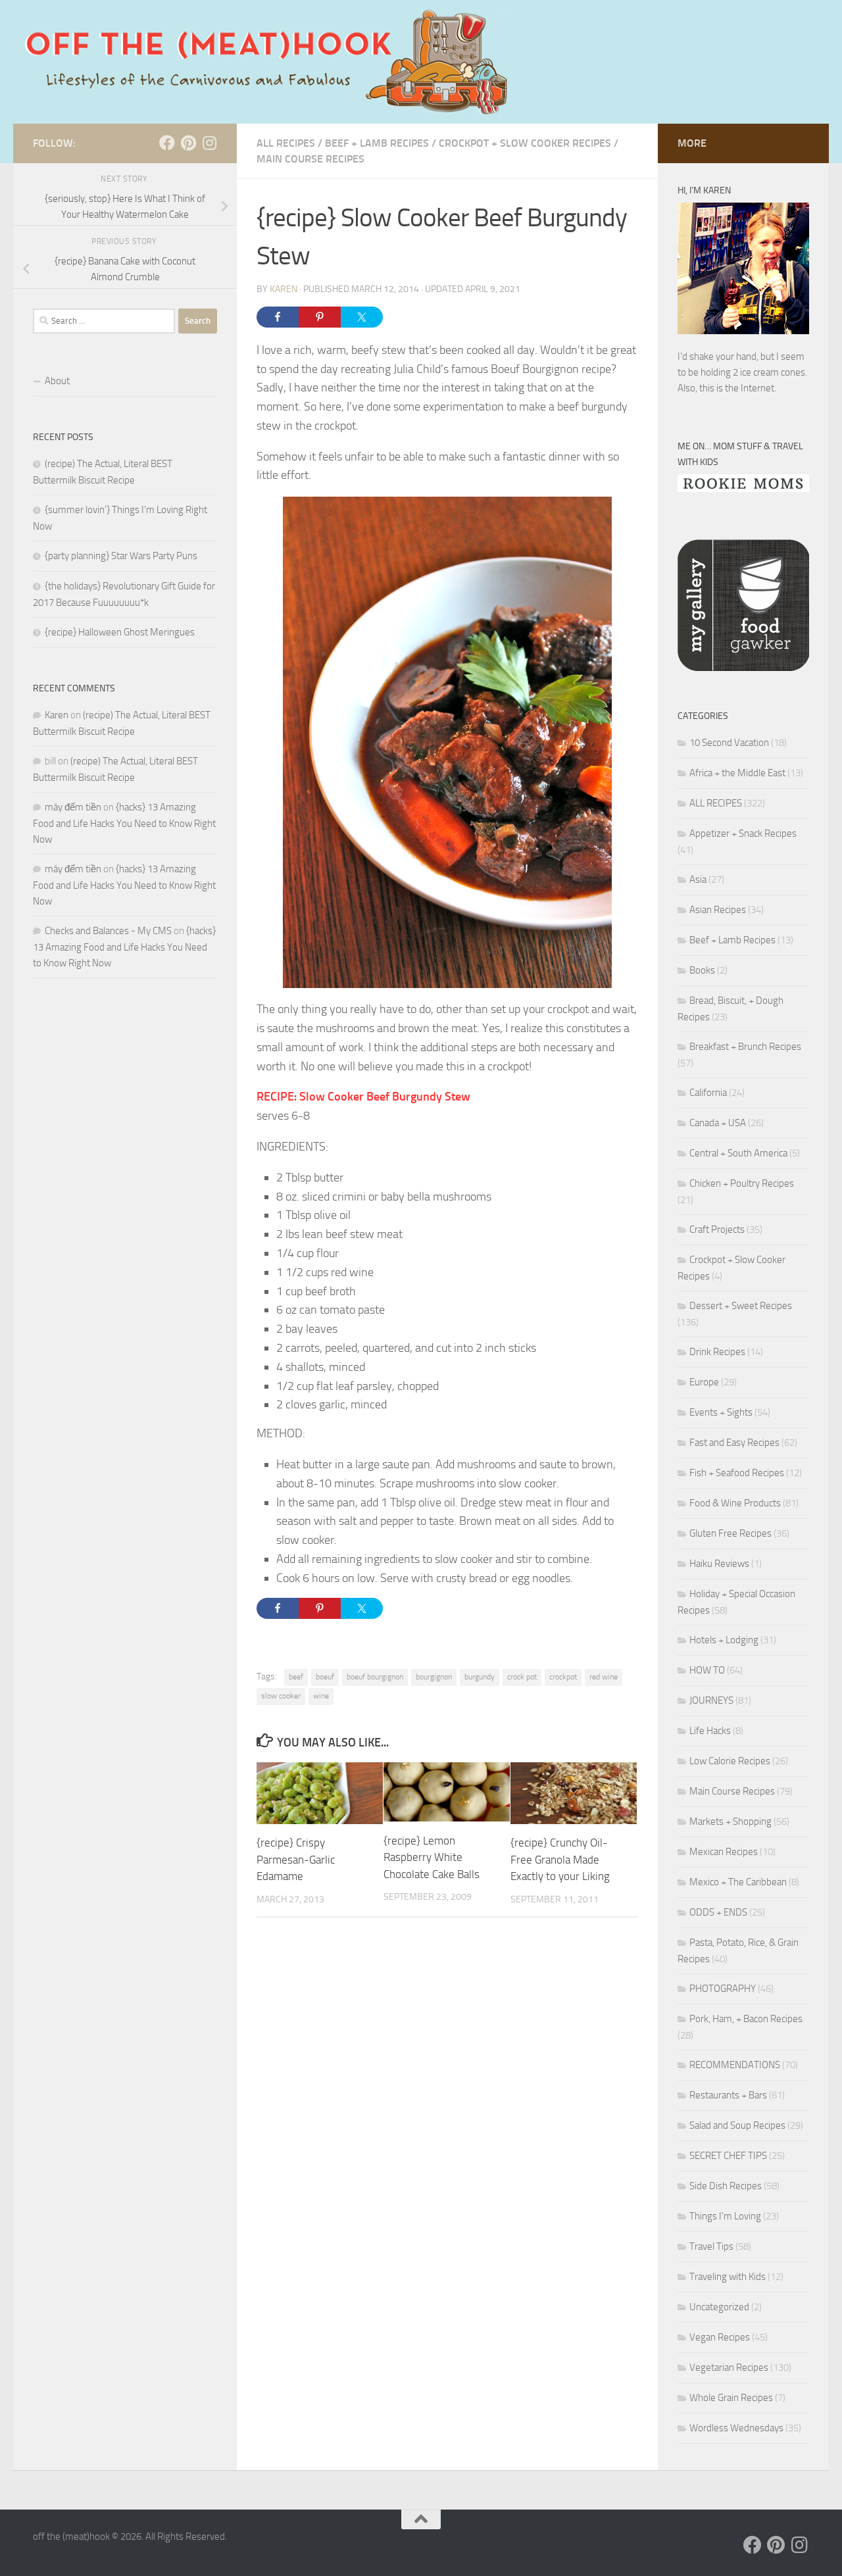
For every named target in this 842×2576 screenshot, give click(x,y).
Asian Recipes (718, 910)
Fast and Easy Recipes (734, 1443)
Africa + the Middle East (737, 773)
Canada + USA (718, 1123)
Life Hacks (710, 1731)
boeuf (325, 1677)
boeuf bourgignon (375, 1677)
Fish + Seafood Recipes (737, 1473)
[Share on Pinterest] (320, 317)
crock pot (522, 1677)
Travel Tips (711, 2246)
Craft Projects (717, 1229)
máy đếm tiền (73, 807)
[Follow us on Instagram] (209, 143)
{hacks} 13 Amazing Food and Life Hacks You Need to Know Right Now (124, 823)
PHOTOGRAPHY (723, 1989)
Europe (704, 1382)
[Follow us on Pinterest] (188, 143)
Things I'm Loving (725, 2216)
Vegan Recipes (720, 2337)
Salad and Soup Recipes (737, 2125)
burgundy (480, 1677)
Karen (284, 289)
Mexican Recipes (724, 1852)
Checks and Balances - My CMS (108, 931)
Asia (698, 879)
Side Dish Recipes (726, 2186)
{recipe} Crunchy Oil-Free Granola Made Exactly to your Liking (560, 1859)
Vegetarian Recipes (729, 2367)
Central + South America (738, 1153)
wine (321, 1696)
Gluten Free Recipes (731, 1533)
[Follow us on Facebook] (167, 143)
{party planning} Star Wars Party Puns (121, 556)
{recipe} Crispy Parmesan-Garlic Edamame (296, 1859)
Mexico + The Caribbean (738, 1882)
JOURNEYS (711, 1700)
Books (702, 970)
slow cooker (281, 1696)
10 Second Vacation (729, 743)
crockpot (563, 1677)
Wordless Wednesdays (736, 2428)
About (57, 381)
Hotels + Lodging (724, 1640)
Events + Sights (721, 1412)
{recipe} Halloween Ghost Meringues (120, 632)
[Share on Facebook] (278, 317)
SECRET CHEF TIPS (728, 2156)
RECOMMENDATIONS (735, 2065)
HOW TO (707, 1670)
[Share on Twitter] (362, 317)
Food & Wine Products (735, 1503)
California (708, 1093)
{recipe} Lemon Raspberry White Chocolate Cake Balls (432, 1857)
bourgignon (434, 1677)
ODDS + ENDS (718, 1912)
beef (296, 1677)
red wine (604, 1677)
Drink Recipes (717, 1352)
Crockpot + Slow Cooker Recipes (525, 143)
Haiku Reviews (719, 1564)
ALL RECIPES (286, 143)
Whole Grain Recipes (731, 2398)
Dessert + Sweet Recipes (741, 1306)
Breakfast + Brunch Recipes (745, 1047)
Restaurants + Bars (728, 2095)
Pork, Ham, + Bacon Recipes (746, 2019)
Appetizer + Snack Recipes (743, 833)
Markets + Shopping (731, 1821)
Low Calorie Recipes (730, 1761)
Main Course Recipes (310, 159)
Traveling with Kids (728, 2277)
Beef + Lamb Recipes (377, 143)
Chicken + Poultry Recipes (742, 1183)
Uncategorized (719, 2307)
